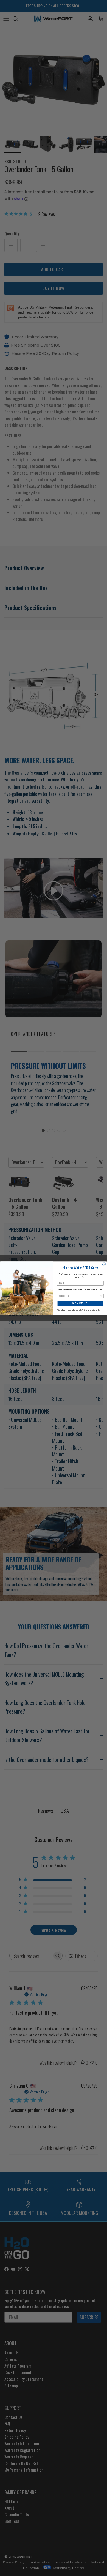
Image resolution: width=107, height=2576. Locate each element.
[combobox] (79, 1296)
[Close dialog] (104, 1264)
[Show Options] (101, 1296)
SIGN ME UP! (80, 1303)
